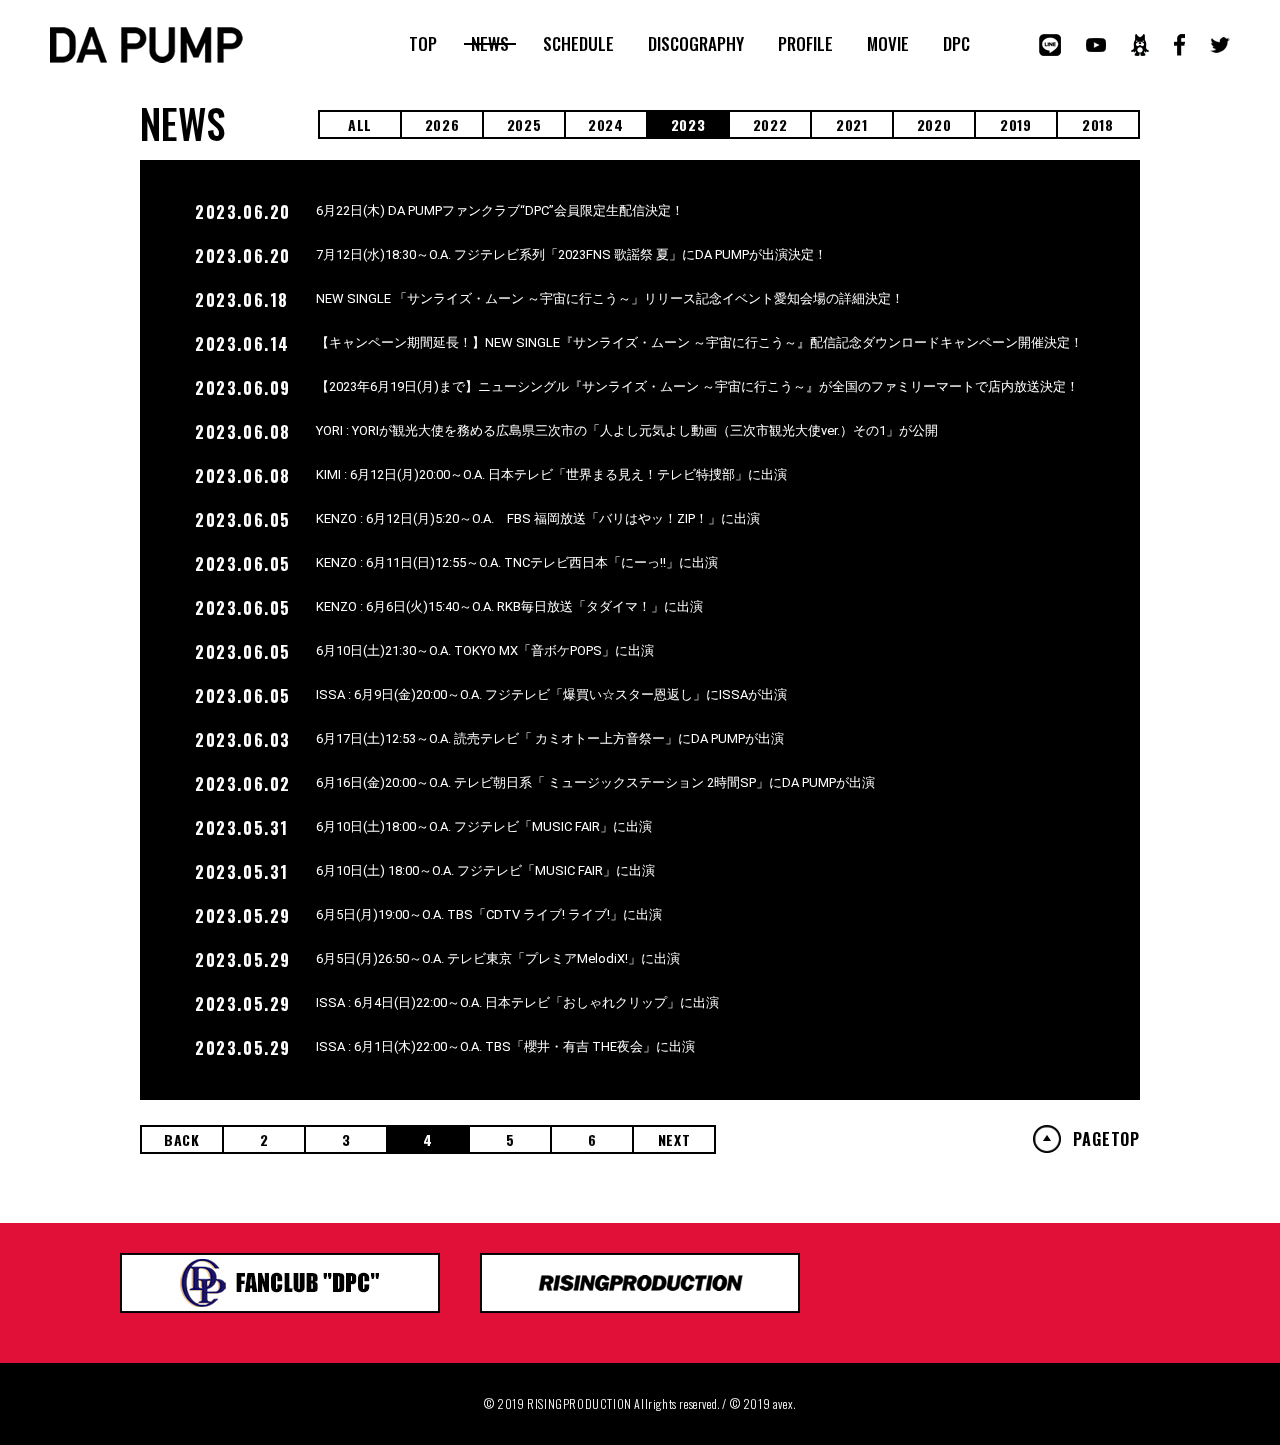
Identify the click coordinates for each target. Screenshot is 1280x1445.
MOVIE (888, 44)
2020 (934, 124)
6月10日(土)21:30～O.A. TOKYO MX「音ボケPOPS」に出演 (485, 650)
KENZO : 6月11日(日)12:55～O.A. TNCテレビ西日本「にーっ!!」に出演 (517, 562)
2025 (524, 124)
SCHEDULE (578, 44)
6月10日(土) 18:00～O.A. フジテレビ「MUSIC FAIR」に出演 (485, 870)
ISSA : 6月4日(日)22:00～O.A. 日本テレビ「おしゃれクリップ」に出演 (517, 1002)
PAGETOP (1106, 1139)
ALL (360, 124)
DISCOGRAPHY (696, 44)
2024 (606, 124)
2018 (1098, 124)
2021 (852, 124)
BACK (182, 1139)
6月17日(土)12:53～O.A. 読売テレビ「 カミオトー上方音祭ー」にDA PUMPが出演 (550, 738)
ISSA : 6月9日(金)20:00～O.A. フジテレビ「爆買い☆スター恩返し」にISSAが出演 (551, 694)
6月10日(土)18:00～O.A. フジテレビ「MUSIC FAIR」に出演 (484, 826)
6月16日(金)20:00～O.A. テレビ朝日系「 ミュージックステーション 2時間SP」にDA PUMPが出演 (595, 782)
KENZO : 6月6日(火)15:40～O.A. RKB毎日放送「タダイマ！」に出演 (509, 606)
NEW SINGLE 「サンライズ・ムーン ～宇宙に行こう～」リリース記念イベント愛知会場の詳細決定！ (610, 298)
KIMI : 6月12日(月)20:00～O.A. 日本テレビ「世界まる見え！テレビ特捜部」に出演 (551, 474)
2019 (1016, 124)
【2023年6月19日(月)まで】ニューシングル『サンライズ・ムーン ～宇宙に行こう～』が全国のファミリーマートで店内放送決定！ (697, 386)
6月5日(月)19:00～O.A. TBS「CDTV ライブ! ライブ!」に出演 (489, 914)
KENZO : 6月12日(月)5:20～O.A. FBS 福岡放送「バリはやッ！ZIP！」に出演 (538, 518)
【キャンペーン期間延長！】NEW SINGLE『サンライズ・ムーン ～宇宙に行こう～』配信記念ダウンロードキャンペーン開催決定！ (699, 342)
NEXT (674, 1139)
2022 (770, 124)
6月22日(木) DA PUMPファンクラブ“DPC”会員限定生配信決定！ (500, 210)
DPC (956, 44)
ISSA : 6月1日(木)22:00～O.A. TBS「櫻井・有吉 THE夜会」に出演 (505, 1046)
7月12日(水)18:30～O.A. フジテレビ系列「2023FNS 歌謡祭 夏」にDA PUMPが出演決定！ (571, 254)
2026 (442, 124)
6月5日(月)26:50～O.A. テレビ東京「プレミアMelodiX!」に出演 (498, 958)
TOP (423, 44)
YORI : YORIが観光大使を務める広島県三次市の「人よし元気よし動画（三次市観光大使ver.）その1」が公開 (627, 430)
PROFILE (805, 44)
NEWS (490, 44)
